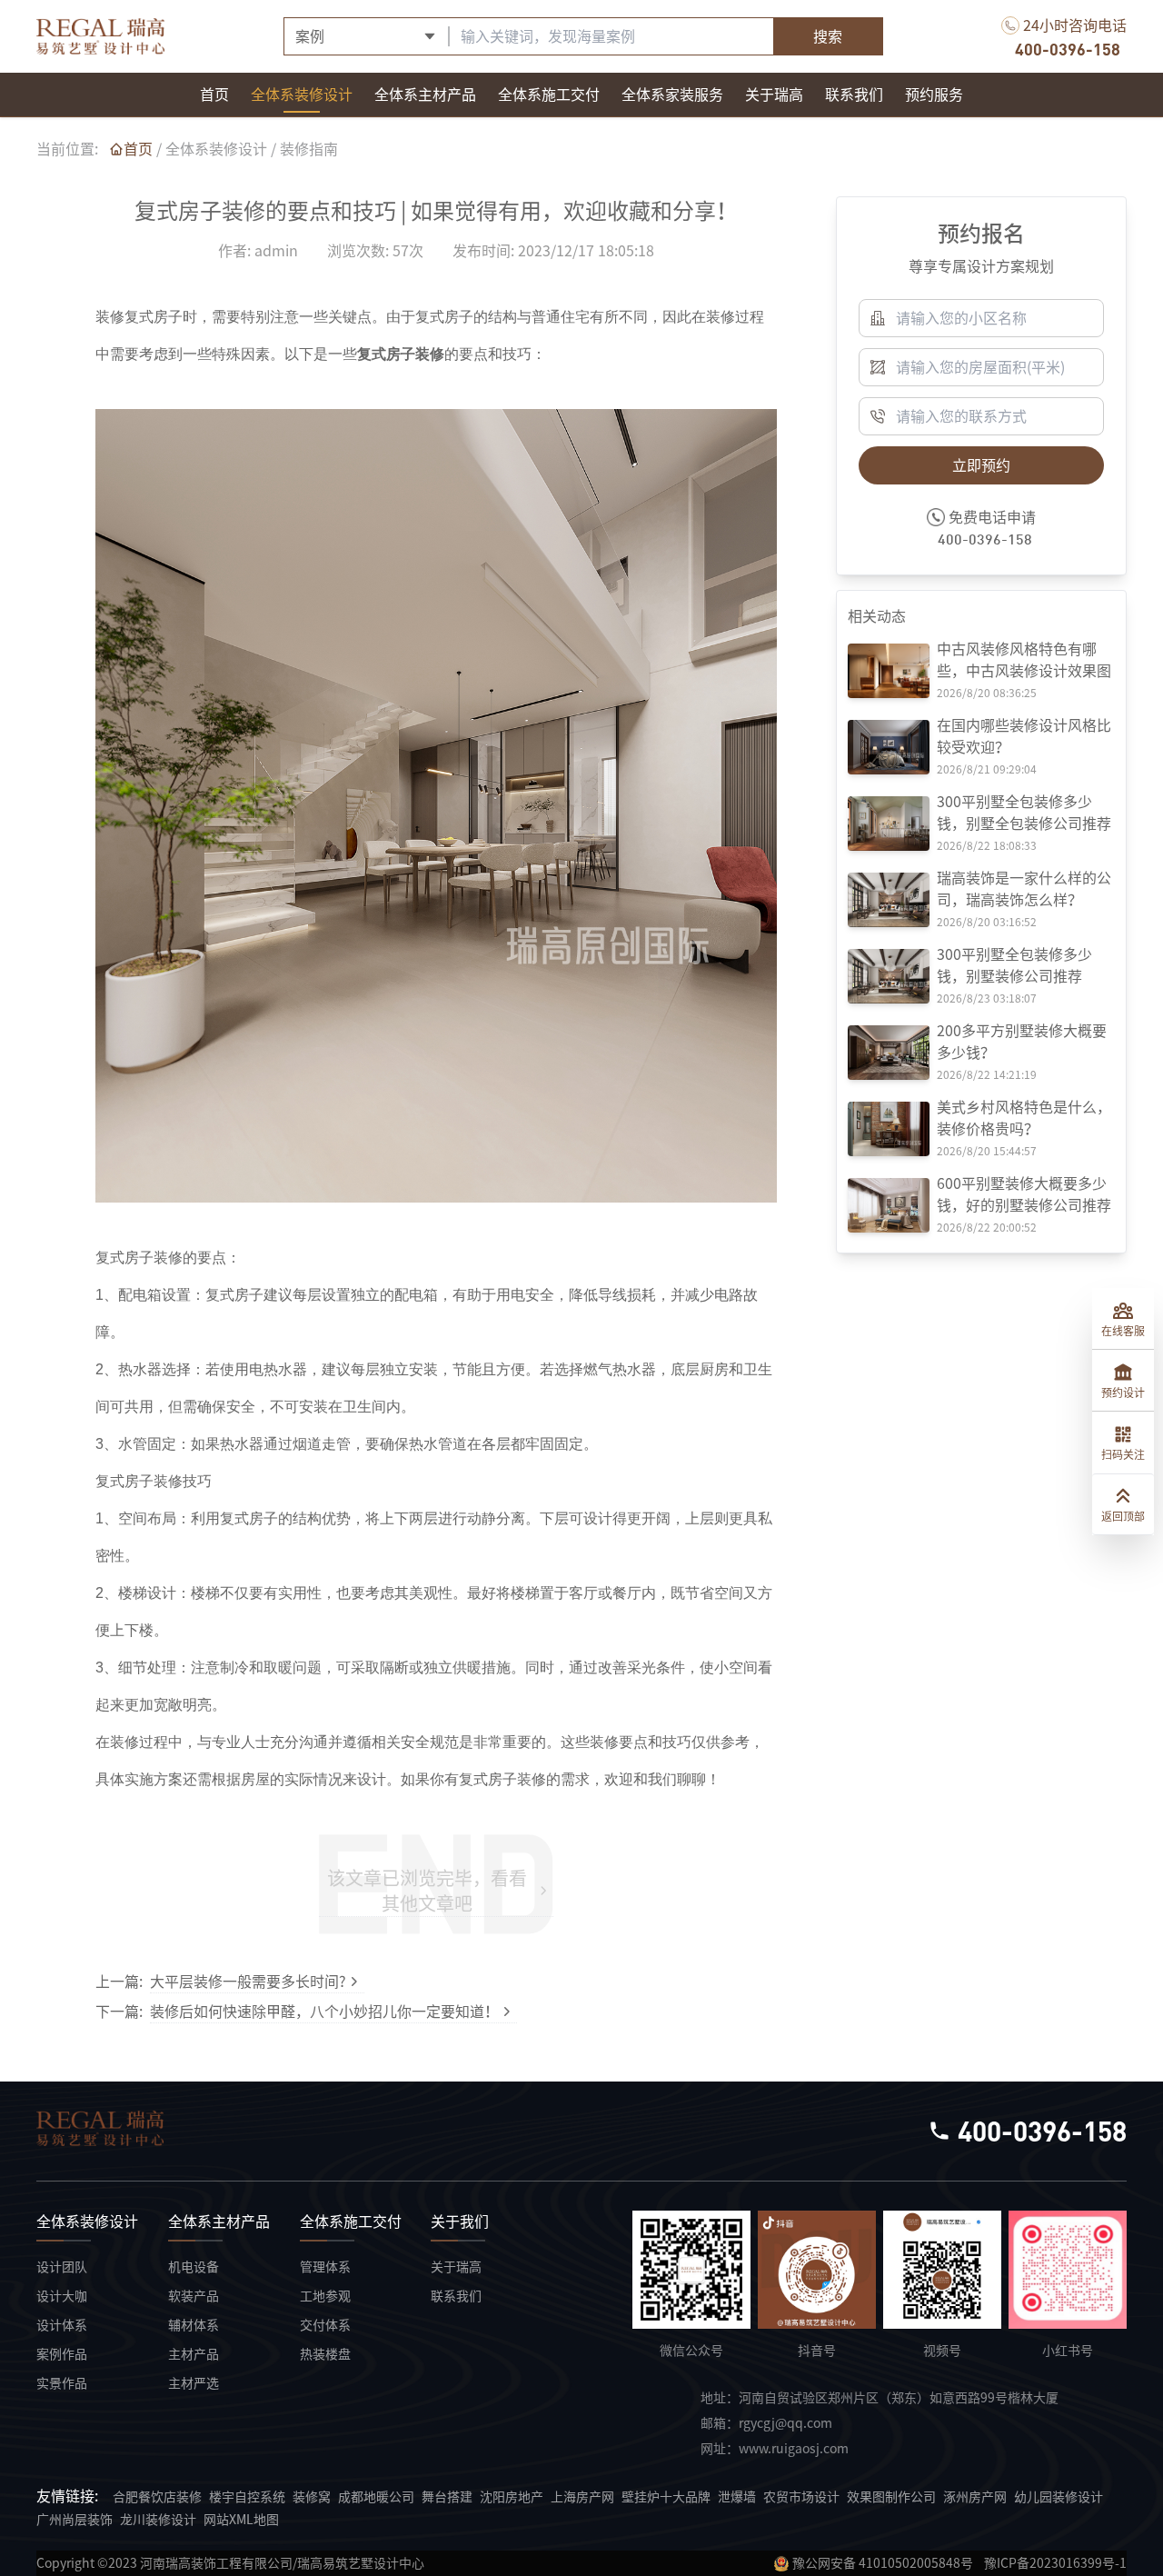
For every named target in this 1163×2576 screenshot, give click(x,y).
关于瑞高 (456, 2267)
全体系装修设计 (216, 149)
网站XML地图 (241, 2520)
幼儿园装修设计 (1059, 2497)
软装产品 (194, 2296)
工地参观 (325, 2296)
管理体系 (325, 2267)
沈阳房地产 (512, 2497)
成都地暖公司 (376, 2497)
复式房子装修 (401, 354)
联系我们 (456, 2296)
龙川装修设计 (158, 2520)
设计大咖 (62, 2296)
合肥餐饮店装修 (157, 2497)
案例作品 (62, 2354)
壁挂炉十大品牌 (666, 2497)
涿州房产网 (975, 2497)
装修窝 (312, 2497)
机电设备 (194, 2267)
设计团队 (62, 2267)
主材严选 (194, 2383)
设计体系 (62, 2325)
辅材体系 (194, 2325)
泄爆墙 (737, 2497)
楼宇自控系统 (247, 2497)
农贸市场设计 (801, 2497)
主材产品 (194, 2354)
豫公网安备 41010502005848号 (883, 2563)
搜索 (828, 36)
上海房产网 (582, 2497)
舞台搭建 (447, 2497)
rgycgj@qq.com (785, 2423)
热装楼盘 (325, 2354)
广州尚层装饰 (75, 2520)
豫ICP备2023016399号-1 (1055, 2563)
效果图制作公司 (891, 2497)
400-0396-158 (1068, 49)
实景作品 (62, 2383)
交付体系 (325, 2325)
